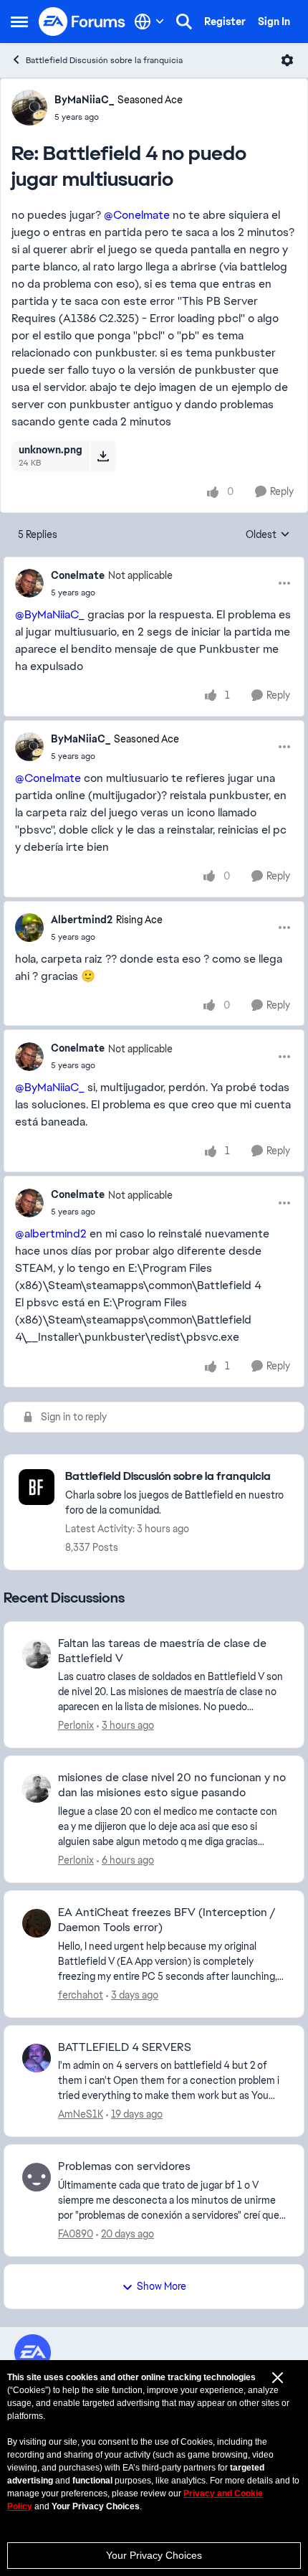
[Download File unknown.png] (103, 456)
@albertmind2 (51, 1233)
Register (225, 22)
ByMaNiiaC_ (84, 100)
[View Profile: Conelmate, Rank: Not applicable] (29, 583)
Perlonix (76, 1725)
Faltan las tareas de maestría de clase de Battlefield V (162, 1651)
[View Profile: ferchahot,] (37, 1923)
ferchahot (81, 1995)
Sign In (274, 22)
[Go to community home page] (82, 22)
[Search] (184, 22)
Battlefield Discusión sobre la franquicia (104, 60)
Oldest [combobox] (268, 535)
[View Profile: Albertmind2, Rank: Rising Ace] (29, 928)
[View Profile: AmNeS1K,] (37, 2058)
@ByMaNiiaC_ (50, 614)
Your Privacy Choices (154, 2555)
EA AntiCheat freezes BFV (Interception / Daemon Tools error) (167, 1920)
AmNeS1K (81, 2114)
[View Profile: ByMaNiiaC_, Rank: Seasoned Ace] (29, 108)
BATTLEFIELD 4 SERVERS (125, 2047)
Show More (162, 2286)
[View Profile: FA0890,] (37, 2177)
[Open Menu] (287, 60)
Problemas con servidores (124, 2166)
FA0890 (76, 2234)
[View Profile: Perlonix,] (37, 1654)
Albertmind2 (82, 920)
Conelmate (78, 575)
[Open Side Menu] (19, 22)
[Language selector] (149, 22)
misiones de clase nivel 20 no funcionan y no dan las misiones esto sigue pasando (172, 1785)
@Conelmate (137, 215)
